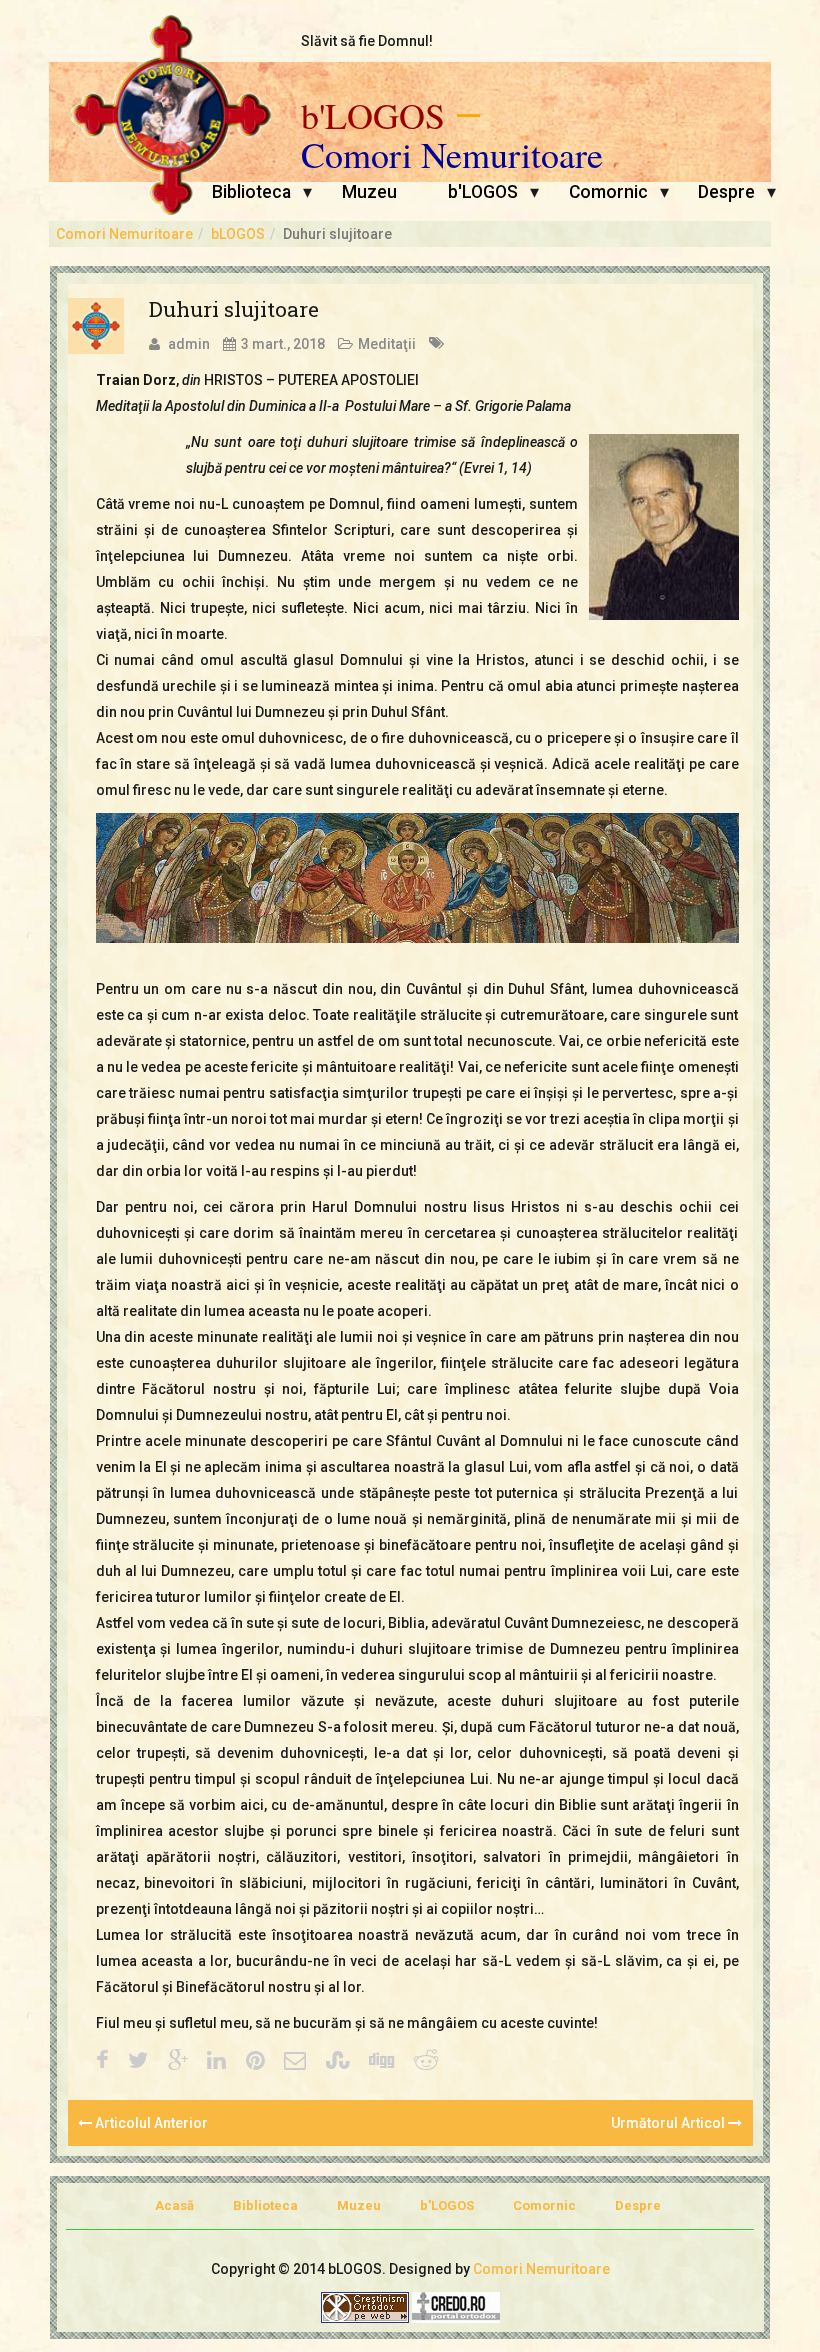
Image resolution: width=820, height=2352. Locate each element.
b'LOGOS (373, 116)
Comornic (608, 192)
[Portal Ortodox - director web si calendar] (456, 2305)
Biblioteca (251, 192)
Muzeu (369, 192)
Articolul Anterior (150, 2123)
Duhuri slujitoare (234, 309)
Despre (726, 192)
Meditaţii (387, 344)
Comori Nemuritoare (452, 155)
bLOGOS (238, 234)
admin (189, 344)
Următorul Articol (669, 2123)
